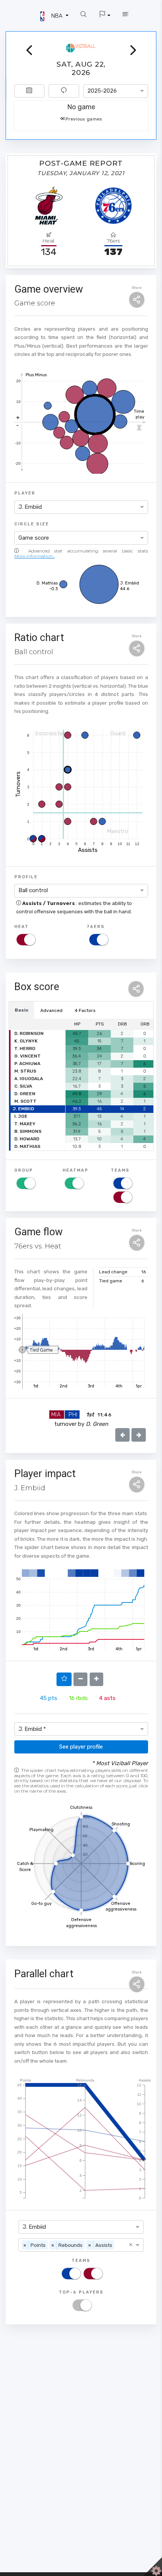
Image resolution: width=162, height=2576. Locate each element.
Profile (26, 877)
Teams (120, 1170)
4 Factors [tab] (85, 1010)
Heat (21, 926)
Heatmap (76, 1170)
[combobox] (116, 91)
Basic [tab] (22, 1010)
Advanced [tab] (51, 1010)
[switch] (26, 940)
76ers (96, 926)
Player (25, 493)
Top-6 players (81, 2292)
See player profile (81, 1747)
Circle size (32, 524)
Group (24, 1170)
